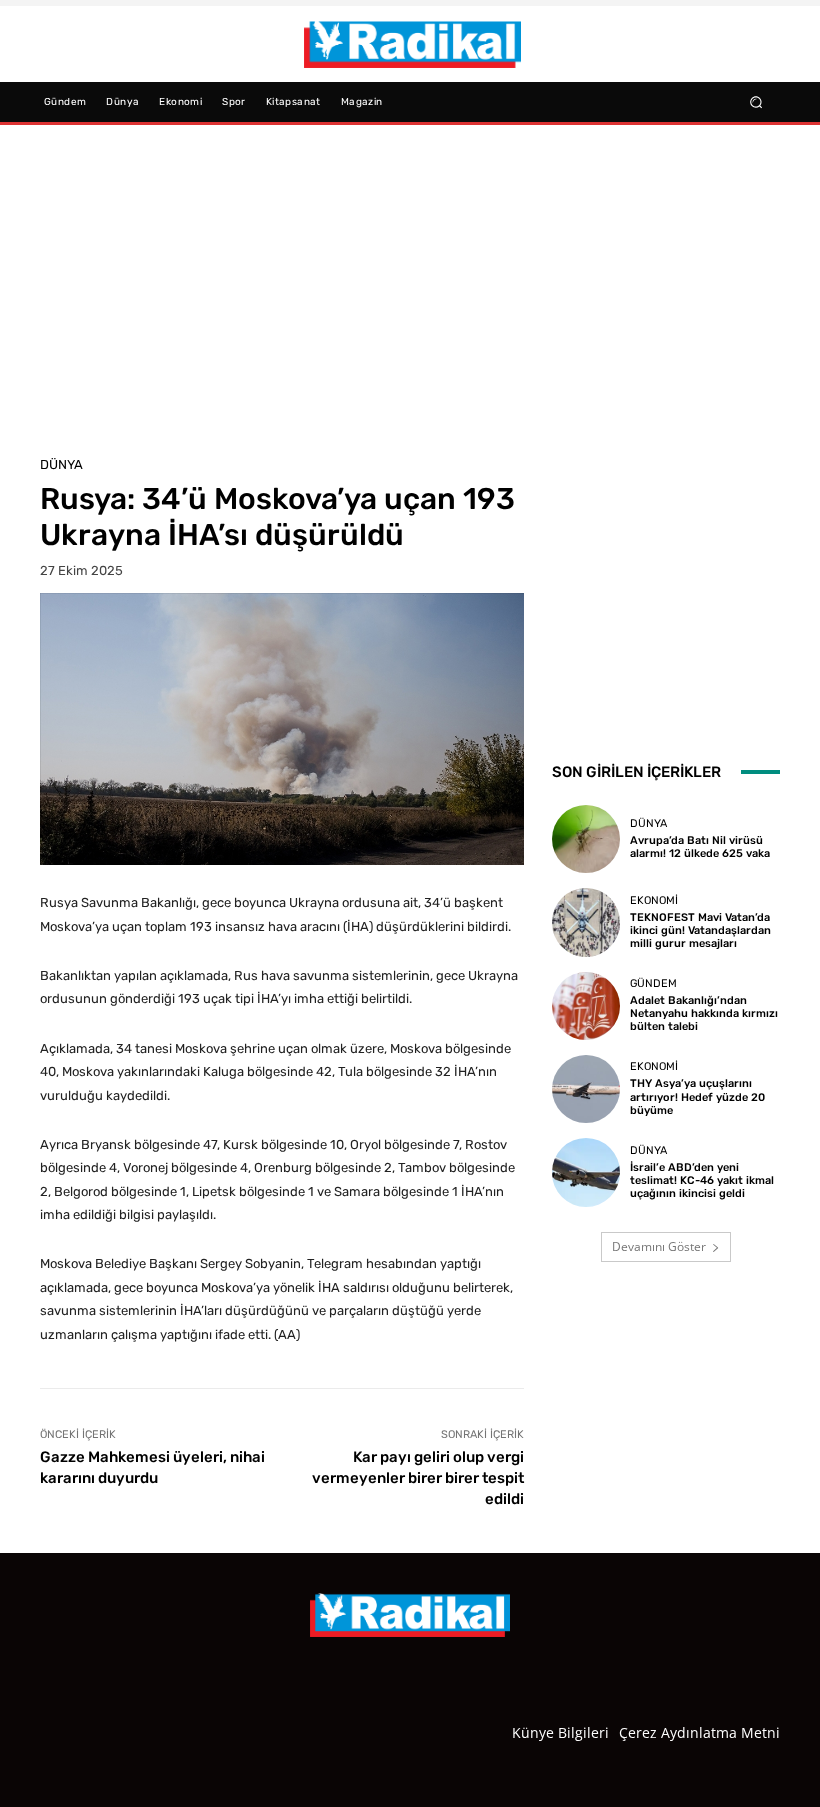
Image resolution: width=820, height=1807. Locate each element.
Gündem (653, 983)
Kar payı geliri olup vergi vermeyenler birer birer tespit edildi (418, 1478)
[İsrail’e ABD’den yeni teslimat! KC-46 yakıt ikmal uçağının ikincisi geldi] (586, 1172)
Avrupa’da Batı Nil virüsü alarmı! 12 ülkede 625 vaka (700, 847)
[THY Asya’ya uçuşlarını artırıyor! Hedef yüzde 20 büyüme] (586, 1089)
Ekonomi (654, 900)
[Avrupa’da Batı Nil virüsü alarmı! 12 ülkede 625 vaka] (586, 839)
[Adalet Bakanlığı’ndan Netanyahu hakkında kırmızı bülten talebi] (586, 1006)
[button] (756, 101)
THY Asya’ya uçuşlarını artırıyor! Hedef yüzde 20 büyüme (697, 1096)
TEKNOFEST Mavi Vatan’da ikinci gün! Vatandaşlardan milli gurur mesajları (700, 930)
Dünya (61, 464)
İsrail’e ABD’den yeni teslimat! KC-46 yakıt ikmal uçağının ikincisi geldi (702, 1180)
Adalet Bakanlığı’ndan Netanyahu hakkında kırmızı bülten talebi (704, 1013)
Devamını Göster (659, 1246)
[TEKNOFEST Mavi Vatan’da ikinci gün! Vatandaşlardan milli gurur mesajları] (586, 922)
